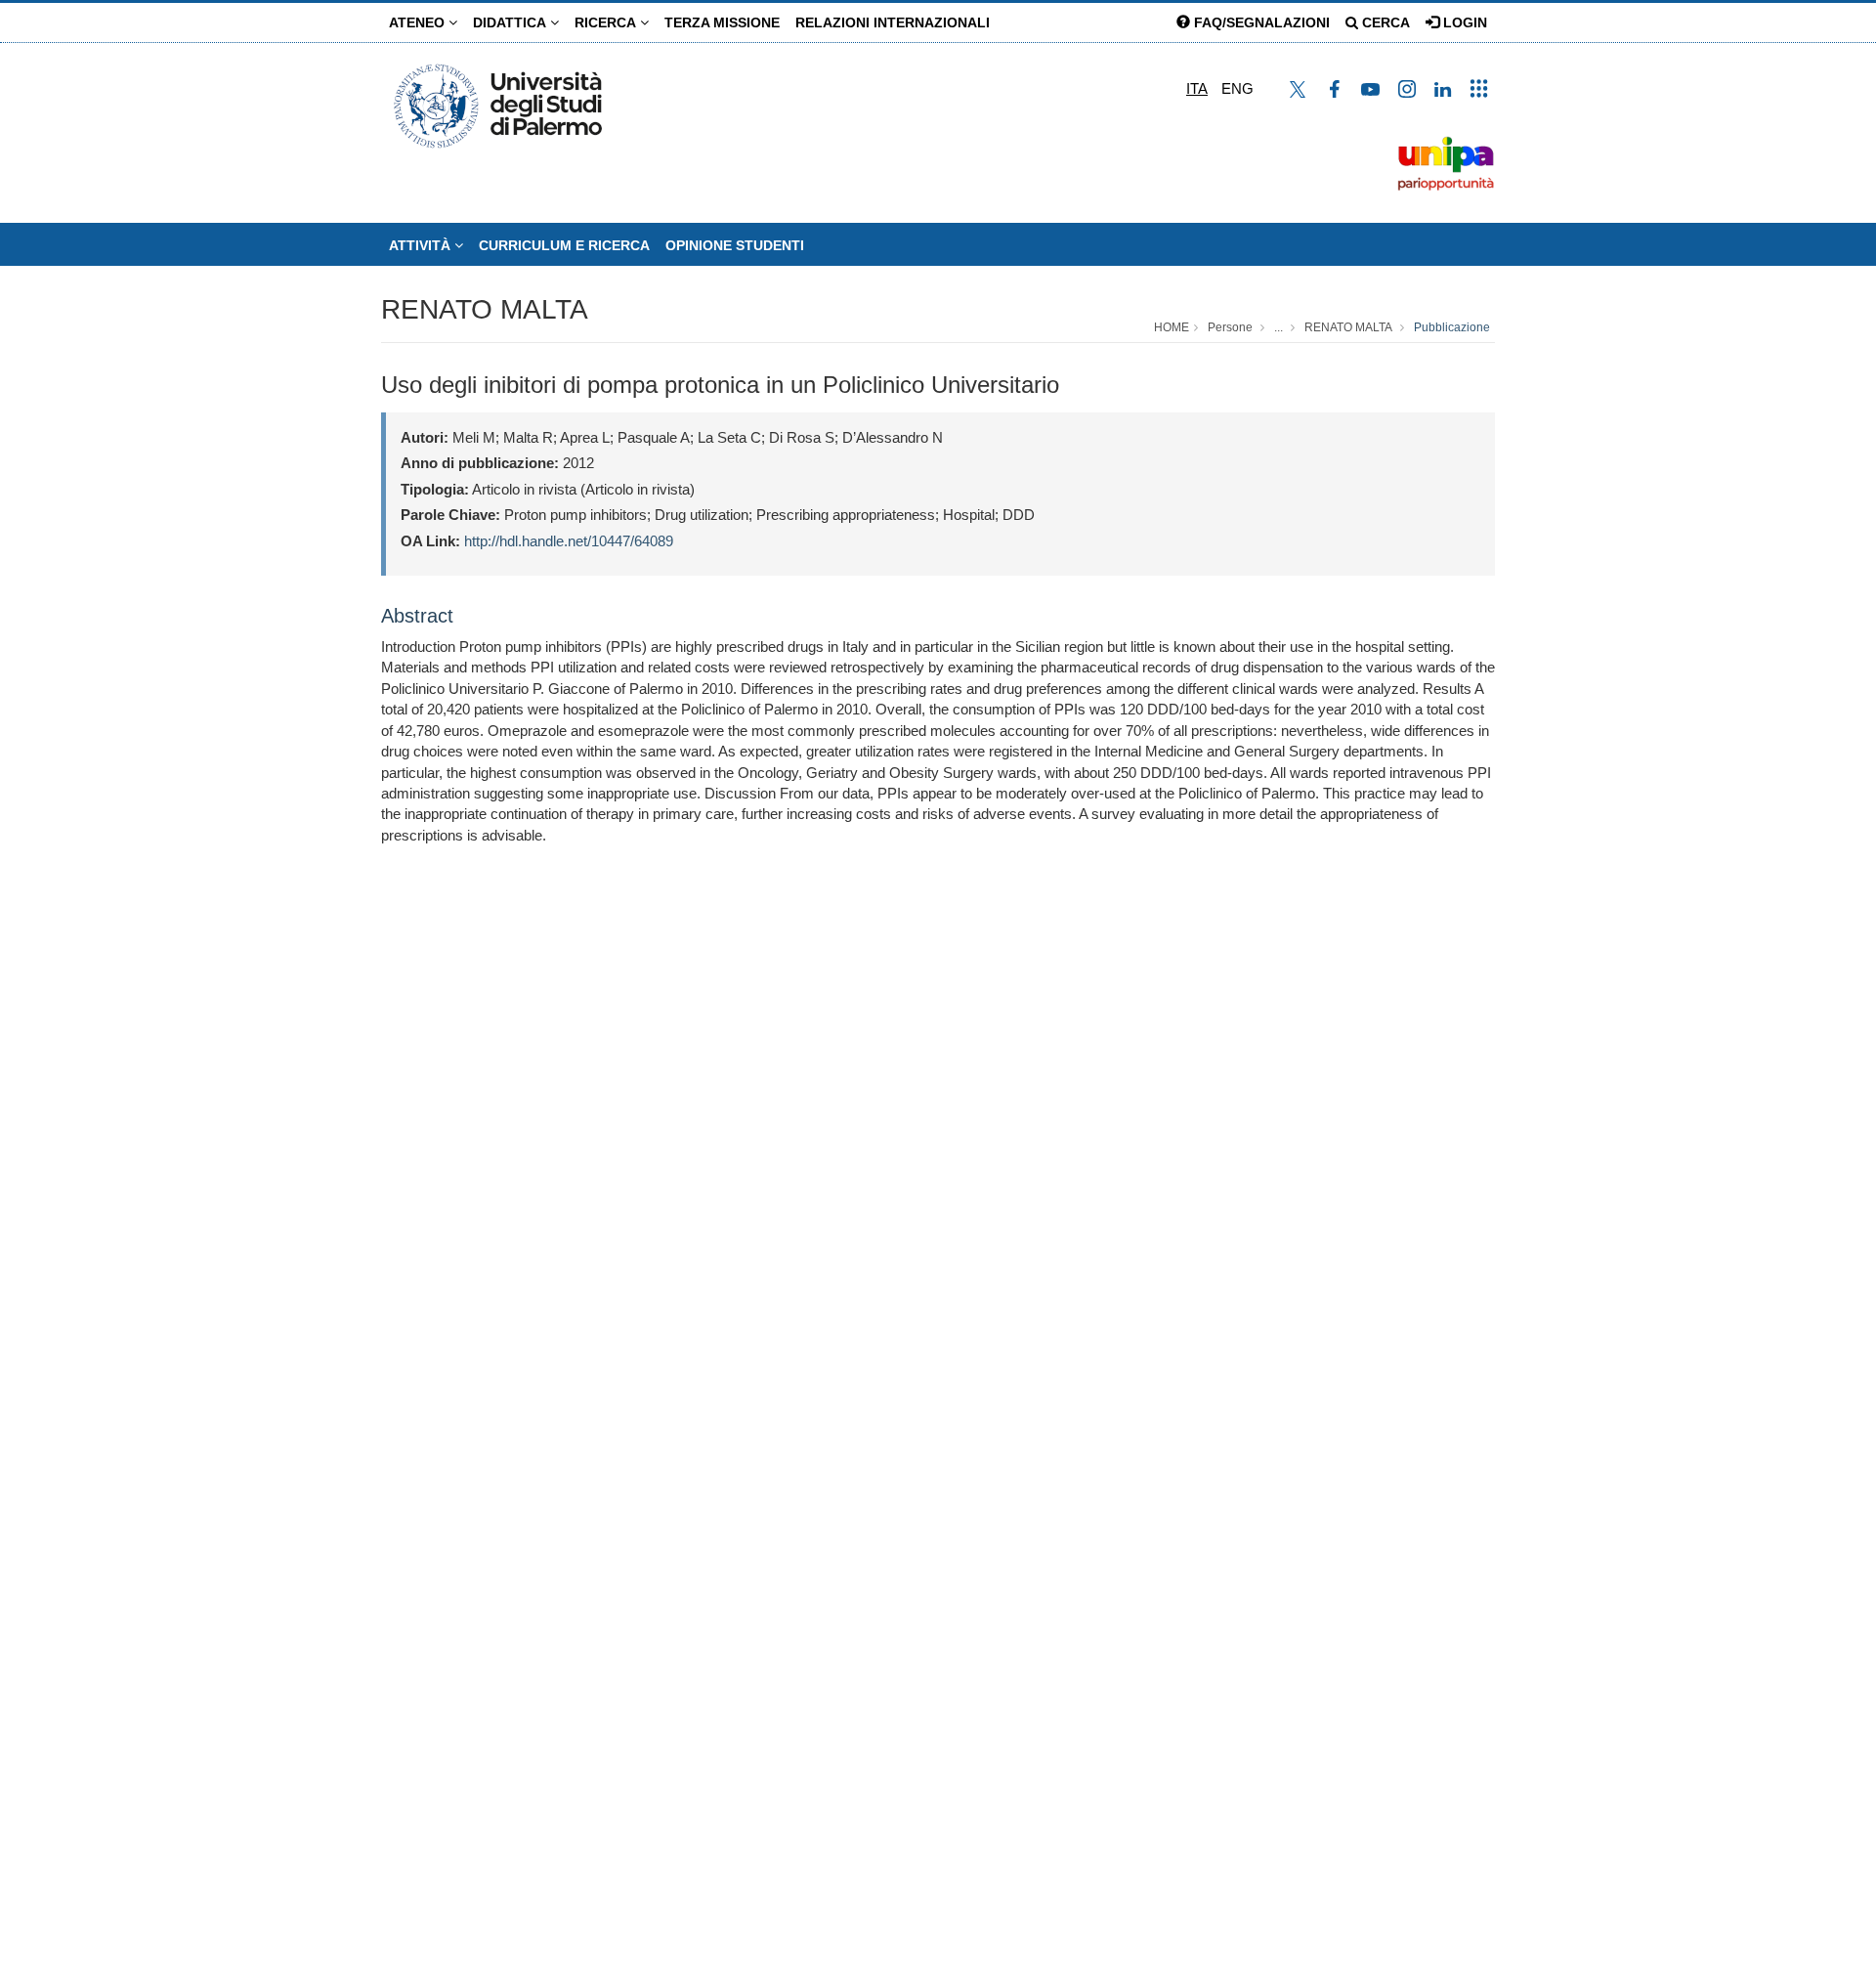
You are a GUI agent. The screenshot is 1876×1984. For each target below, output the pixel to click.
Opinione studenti (735, 245)
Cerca (1384, 22)
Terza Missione (722, 22)
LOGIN (1463, 22)
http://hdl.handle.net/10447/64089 (569, 541)
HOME (1172, 327)
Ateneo (419, 22)
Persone (1230, 327)
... (1279, 327)
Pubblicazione (1452, 327)
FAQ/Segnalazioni (1260, 22)
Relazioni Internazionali (893, 22)
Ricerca (607, 22)
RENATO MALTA (485, 309)
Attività (422, 245)
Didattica (512, 22)
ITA (1197, 88)
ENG (1237, 88)
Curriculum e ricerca (564, 245)
